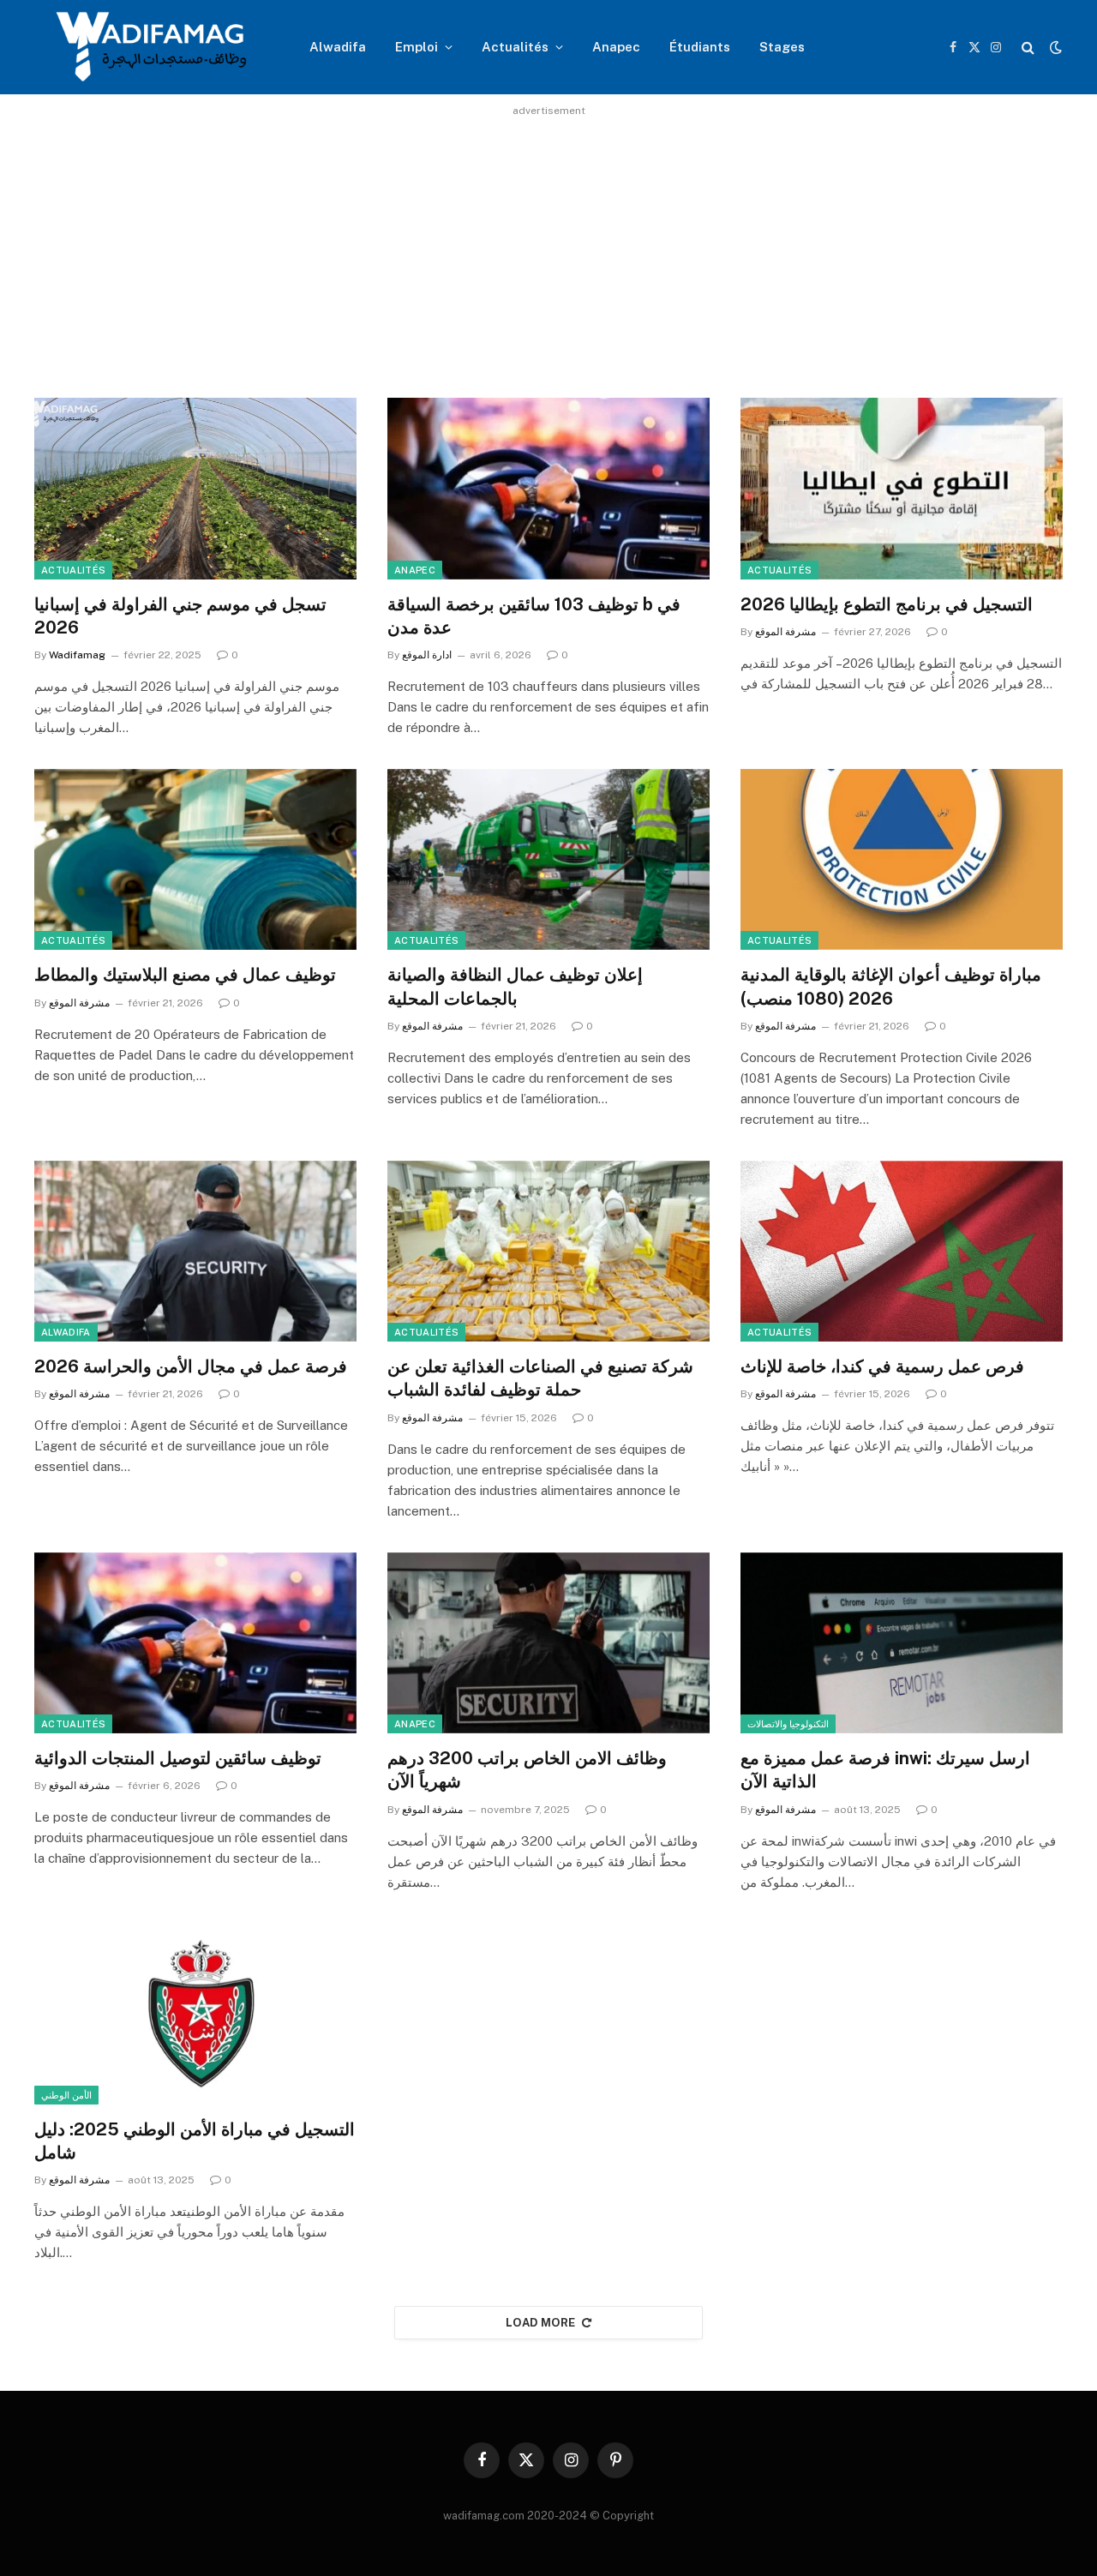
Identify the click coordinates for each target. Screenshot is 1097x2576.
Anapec (616, 47)
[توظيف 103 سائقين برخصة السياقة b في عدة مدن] (548, 489)
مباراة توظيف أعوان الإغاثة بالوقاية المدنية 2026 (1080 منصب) (891, 986)
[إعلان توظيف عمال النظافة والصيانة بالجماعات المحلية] (548, 860)
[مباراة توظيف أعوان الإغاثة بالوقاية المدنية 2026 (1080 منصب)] (902, 860)
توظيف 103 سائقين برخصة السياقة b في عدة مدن (534, 616)
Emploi (417, 47)
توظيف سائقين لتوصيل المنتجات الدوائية (178, 1758)
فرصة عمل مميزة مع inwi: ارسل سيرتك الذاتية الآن (885, 1770)
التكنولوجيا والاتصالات (788, 1724)
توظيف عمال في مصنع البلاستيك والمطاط (185, 975)
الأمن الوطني (66, 2095)
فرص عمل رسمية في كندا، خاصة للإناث (882, 1366)
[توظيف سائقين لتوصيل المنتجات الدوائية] (195, 1643)
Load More (541, 2323)
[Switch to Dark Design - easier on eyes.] (1054, 47)
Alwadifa (338, 47)
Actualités (515, 47)
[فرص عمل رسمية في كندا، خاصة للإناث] (902, 1252)
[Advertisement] (548, 242)
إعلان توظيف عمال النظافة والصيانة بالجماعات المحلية (515, 986)
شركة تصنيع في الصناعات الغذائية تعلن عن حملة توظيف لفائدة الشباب (540, 1378)
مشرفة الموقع (785, 632)
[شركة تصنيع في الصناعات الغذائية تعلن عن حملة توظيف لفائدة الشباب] (548, 1252)
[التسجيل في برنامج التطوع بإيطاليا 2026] (902, 489)
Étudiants (700, 47)
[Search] (1028, 48)
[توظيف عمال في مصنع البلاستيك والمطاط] (195, 860)
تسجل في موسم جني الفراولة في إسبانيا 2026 (180, 616)
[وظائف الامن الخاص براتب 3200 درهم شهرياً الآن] (548, 1643)
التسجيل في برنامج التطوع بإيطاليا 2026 (887, 604)
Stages (782, 47)
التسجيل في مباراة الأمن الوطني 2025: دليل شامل (195, 2141)
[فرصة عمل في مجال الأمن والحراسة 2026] (195, 1252)
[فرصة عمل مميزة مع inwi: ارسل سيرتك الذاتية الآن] (902, 1643)
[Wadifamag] (150, 47)
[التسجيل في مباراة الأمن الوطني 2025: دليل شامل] (195, 2015)
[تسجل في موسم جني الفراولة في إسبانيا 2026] (195, 489)
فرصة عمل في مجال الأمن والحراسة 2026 (191, 1366)
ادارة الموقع (427, 655)
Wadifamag (77, 655)
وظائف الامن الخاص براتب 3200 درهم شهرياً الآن (527, 1770)
